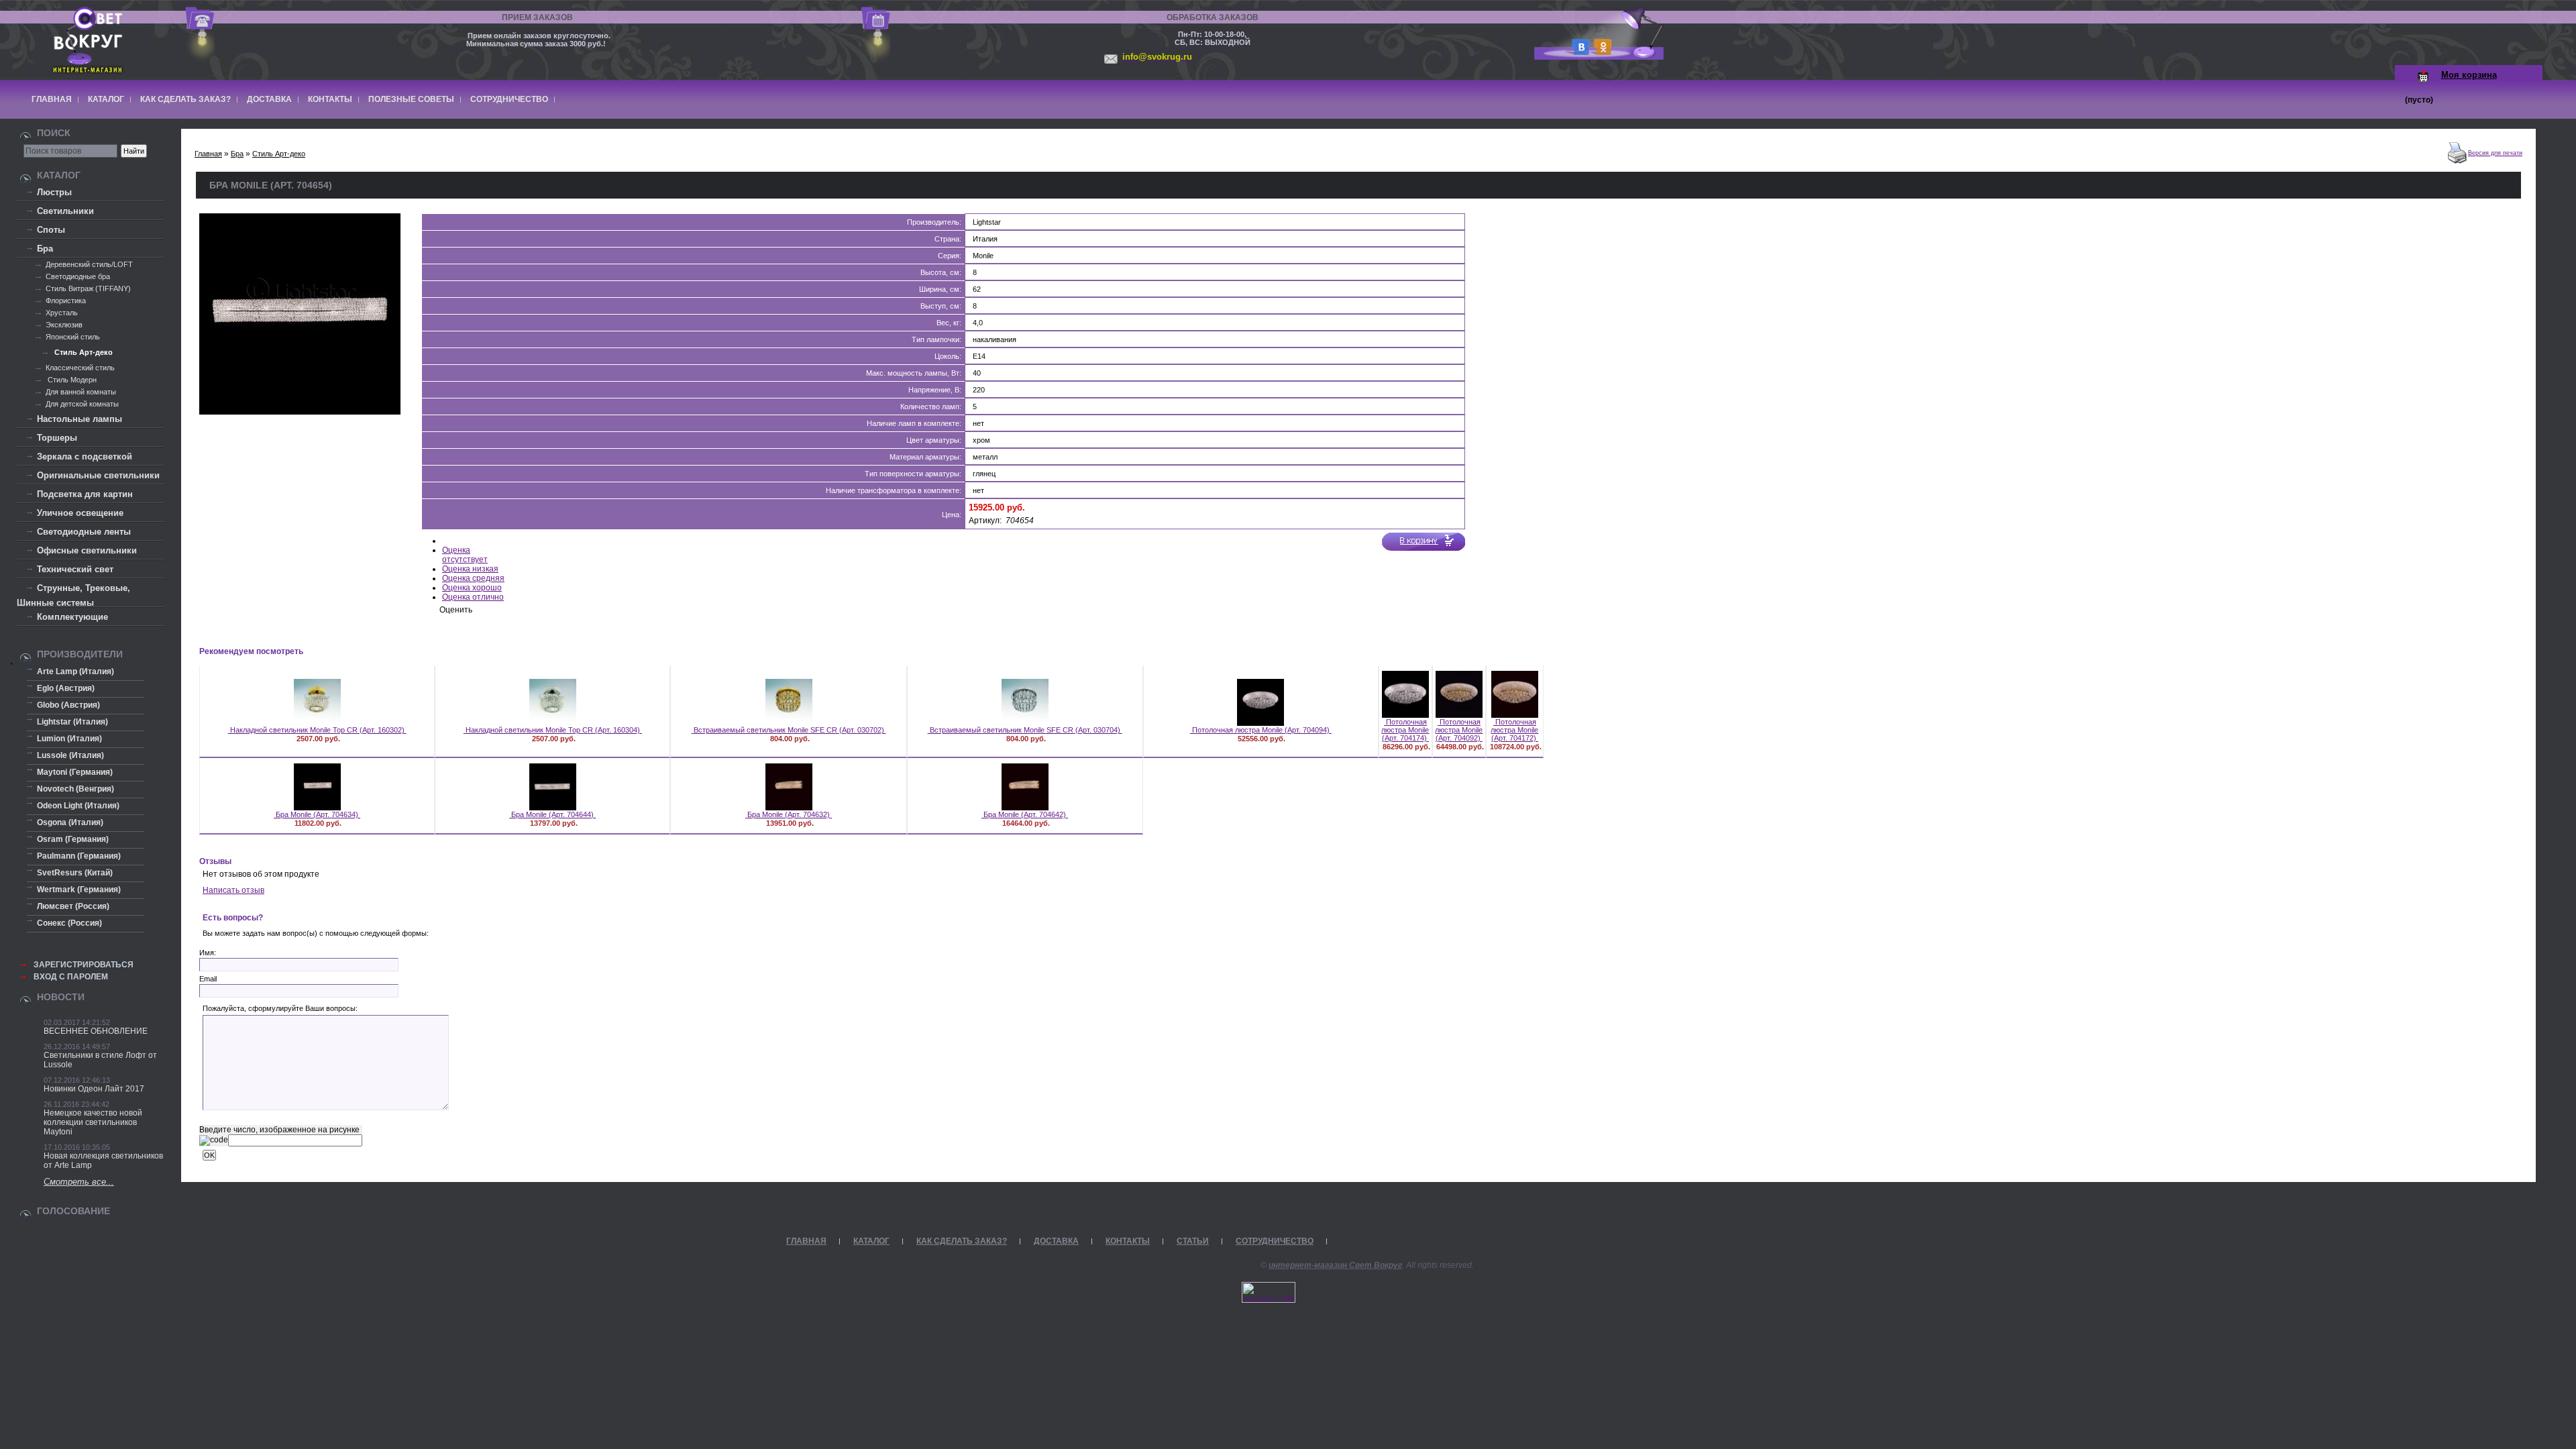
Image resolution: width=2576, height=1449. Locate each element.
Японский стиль (73, 337)
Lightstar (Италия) (72, 722)
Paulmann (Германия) (79, 856)
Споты (51, 230)
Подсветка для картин (85, 494)
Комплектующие (72, 617)
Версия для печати (2495, 153)
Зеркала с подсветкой (85, 457)
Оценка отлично (473, 597)
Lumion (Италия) (69, 739)
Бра (45, 249)
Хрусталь (62, 313)
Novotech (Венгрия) (75, 789)
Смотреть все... (79, 1182)
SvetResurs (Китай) (75, 873)
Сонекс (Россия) (69, 923)
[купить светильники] (1578, 51)
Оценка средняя (473, 578)
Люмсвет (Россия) (73, 906)
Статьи (1193, 1241)
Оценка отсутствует (465, 555)
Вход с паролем (71, 977)
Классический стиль (80, 368)
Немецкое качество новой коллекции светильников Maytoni (93, 1122)
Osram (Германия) (73, 839)
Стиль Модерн (71, 380)
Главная (52, 99)
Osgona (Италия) (70, 822)
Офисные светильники (87, 550)
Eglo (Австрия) (66, 688)
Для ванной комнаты (81, 392)
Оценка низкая (470, 569)
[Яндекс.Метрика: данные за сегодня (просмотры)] (1269, 1292)
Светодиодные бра (78, 276)
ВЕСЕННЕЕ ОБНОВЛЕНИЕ (96, 1031)
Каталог (106, 99)
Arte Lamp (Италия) (75, 672)
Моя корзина (2469, 75)
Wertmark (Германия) (79, 890)
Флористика (66, 301)
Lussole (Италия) (70, 755)
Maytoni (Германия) (75, 772)
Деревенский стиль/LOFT (89, 264)
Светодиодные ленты (84, 532)
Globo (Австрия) (68, 705)
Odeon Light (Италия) (78, 806)
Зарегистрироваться (84, 965)
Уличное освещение (80, 513)
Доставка (269, 99)
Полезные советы (411, 99)
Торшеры (57, 438)
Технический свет (75, 569)
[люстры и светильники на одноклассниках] (1601, 51)
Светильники (65, 211)
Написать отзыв (233, 890)
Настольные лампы (79, 419)
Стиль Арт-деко (83, 352)
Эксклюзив (64, 325)
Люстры (54, 192)
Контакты (330, 99)
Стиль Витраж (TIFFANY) (88, 288)
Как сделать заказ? (185, 99)
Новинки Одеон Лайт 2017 (94, 1089)
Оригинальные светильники (98, 475)
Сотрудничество (509, 99)
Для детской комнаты (82, 404)
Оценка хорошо (472, 588)
